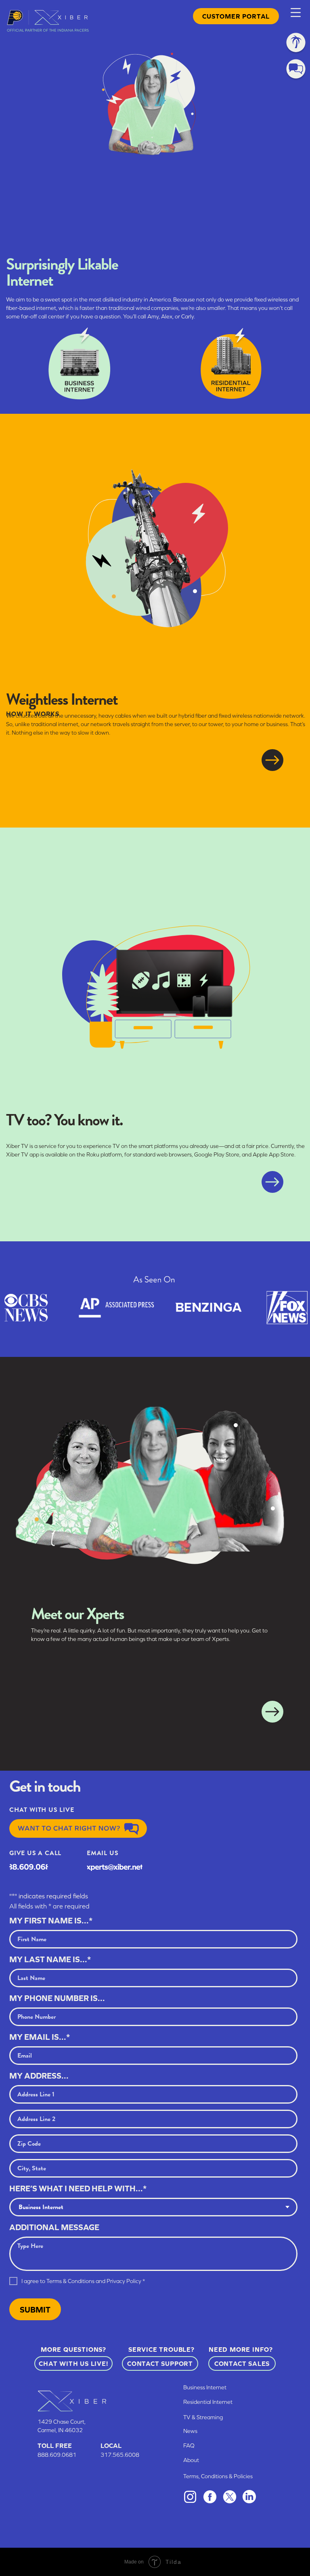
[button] (296, 13)
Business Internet (205, 2387)
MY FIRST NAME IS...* (51, 1920)
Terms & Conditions (70, 2281)
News (190, 2431)
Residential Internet (208, 2402)
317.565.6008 (120, 2455)
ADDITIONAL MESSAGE (54, 2227)
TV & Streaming (203, 2417)
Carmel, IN (51, 2430)
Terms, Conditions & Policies (218, 2476)
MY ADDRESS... (39, 2076)
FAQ (189, 2445)
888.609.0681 (57, 2455)
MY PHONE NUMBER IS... (57, 1998)
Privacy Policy (124, 2281)
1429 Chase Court (61, 2422)
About (191, 2460)
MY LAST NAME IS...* (50, 1959)
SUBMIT (35, 2310)
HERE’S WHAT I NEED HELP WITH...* (78, 2188)
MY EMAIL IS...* (40, 2037)
